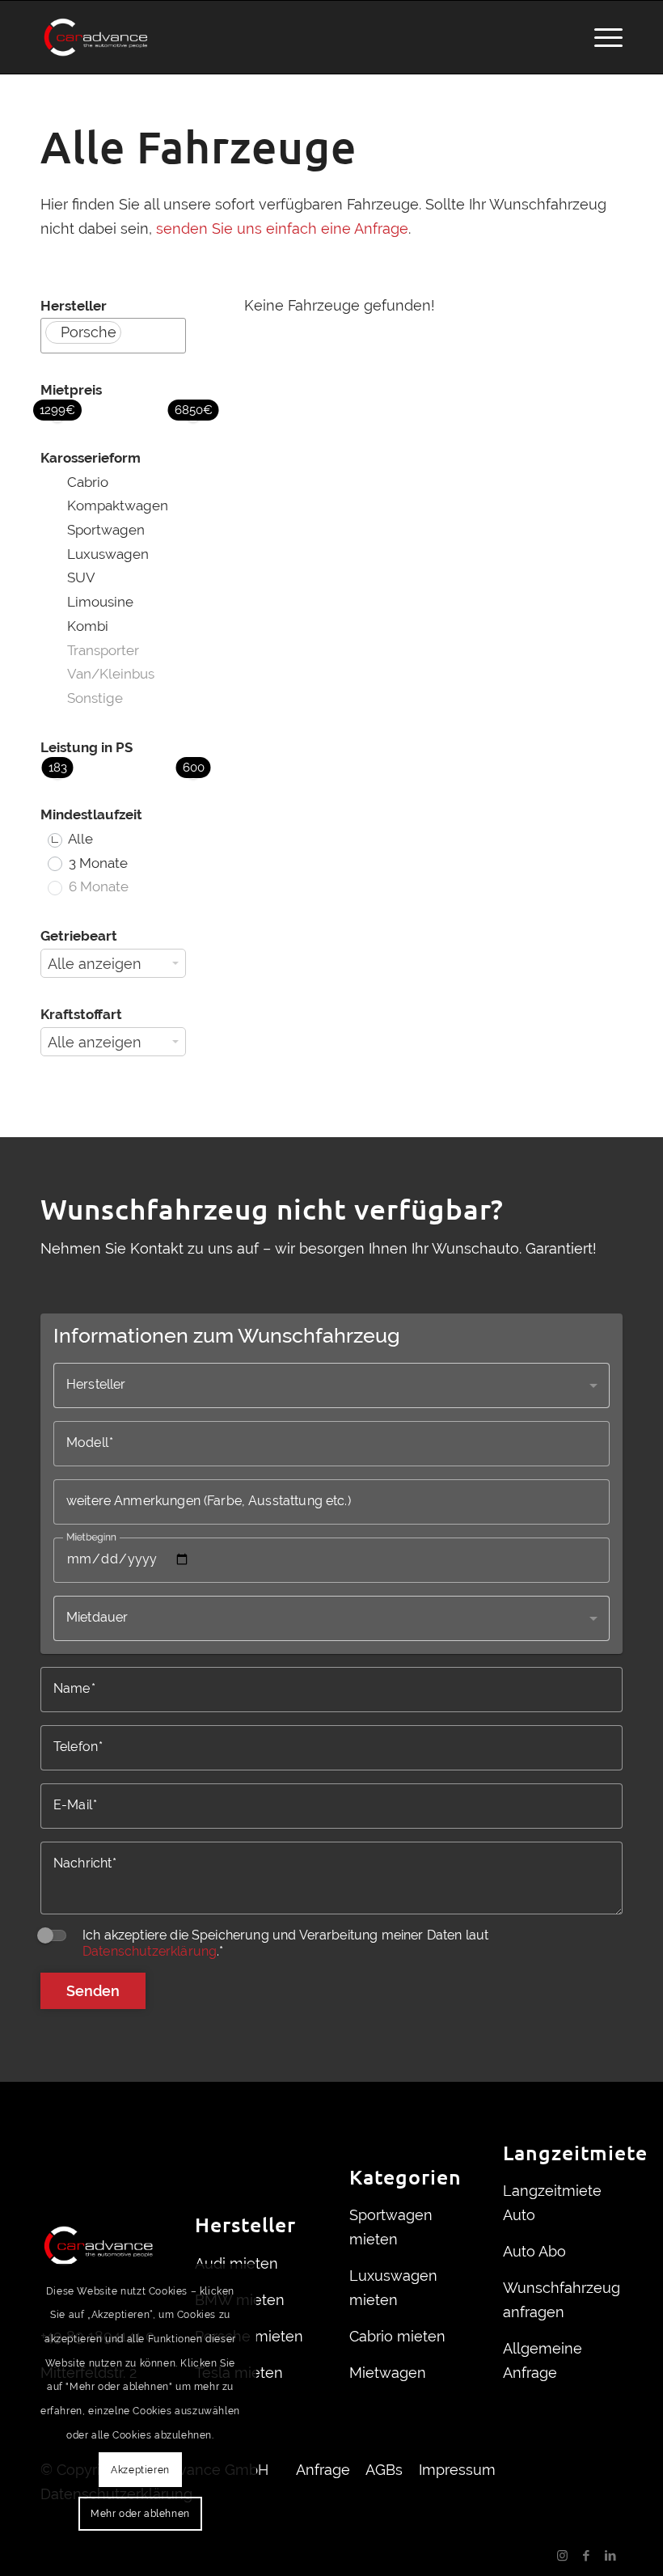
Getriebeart (79, 936)
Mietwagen (388, 2373)
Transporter (103, 650)
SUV (81, 577)
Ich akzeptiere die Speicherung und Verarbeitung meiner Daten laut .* (285, 1943)
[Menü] (600, 37)
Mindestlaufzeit (62, 814)
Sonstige (95, 698)
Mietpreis (71, 390)
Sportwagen (106, 530)
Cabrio (88, 482)
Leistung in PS (87, 747)
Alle (79, 839)
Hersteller (74, 306)
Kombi (88, 626)
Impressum (457, 2470)
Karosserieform (71, 458)
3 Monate (97, 863)
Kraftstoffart (81, 1014)
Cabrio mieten (397, 2336)
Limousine (100, 602)
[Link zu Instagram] (562, 2556)
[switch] (53, 1935)
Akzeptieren (140, 2470)
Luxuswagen (108, 554)
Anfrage (323, 2470)
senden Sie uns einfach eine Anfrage (282, 228)
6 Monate (97, 886)
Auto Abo (534, 2251)
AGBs (384, 2470)
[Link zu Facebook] (586, 2556)
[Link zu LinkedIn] (610, 2556)
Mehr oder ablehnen (140, 2514)
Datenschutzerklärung (150, 1951)
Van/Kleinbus (111, 674)
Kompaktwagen (118, 505)
